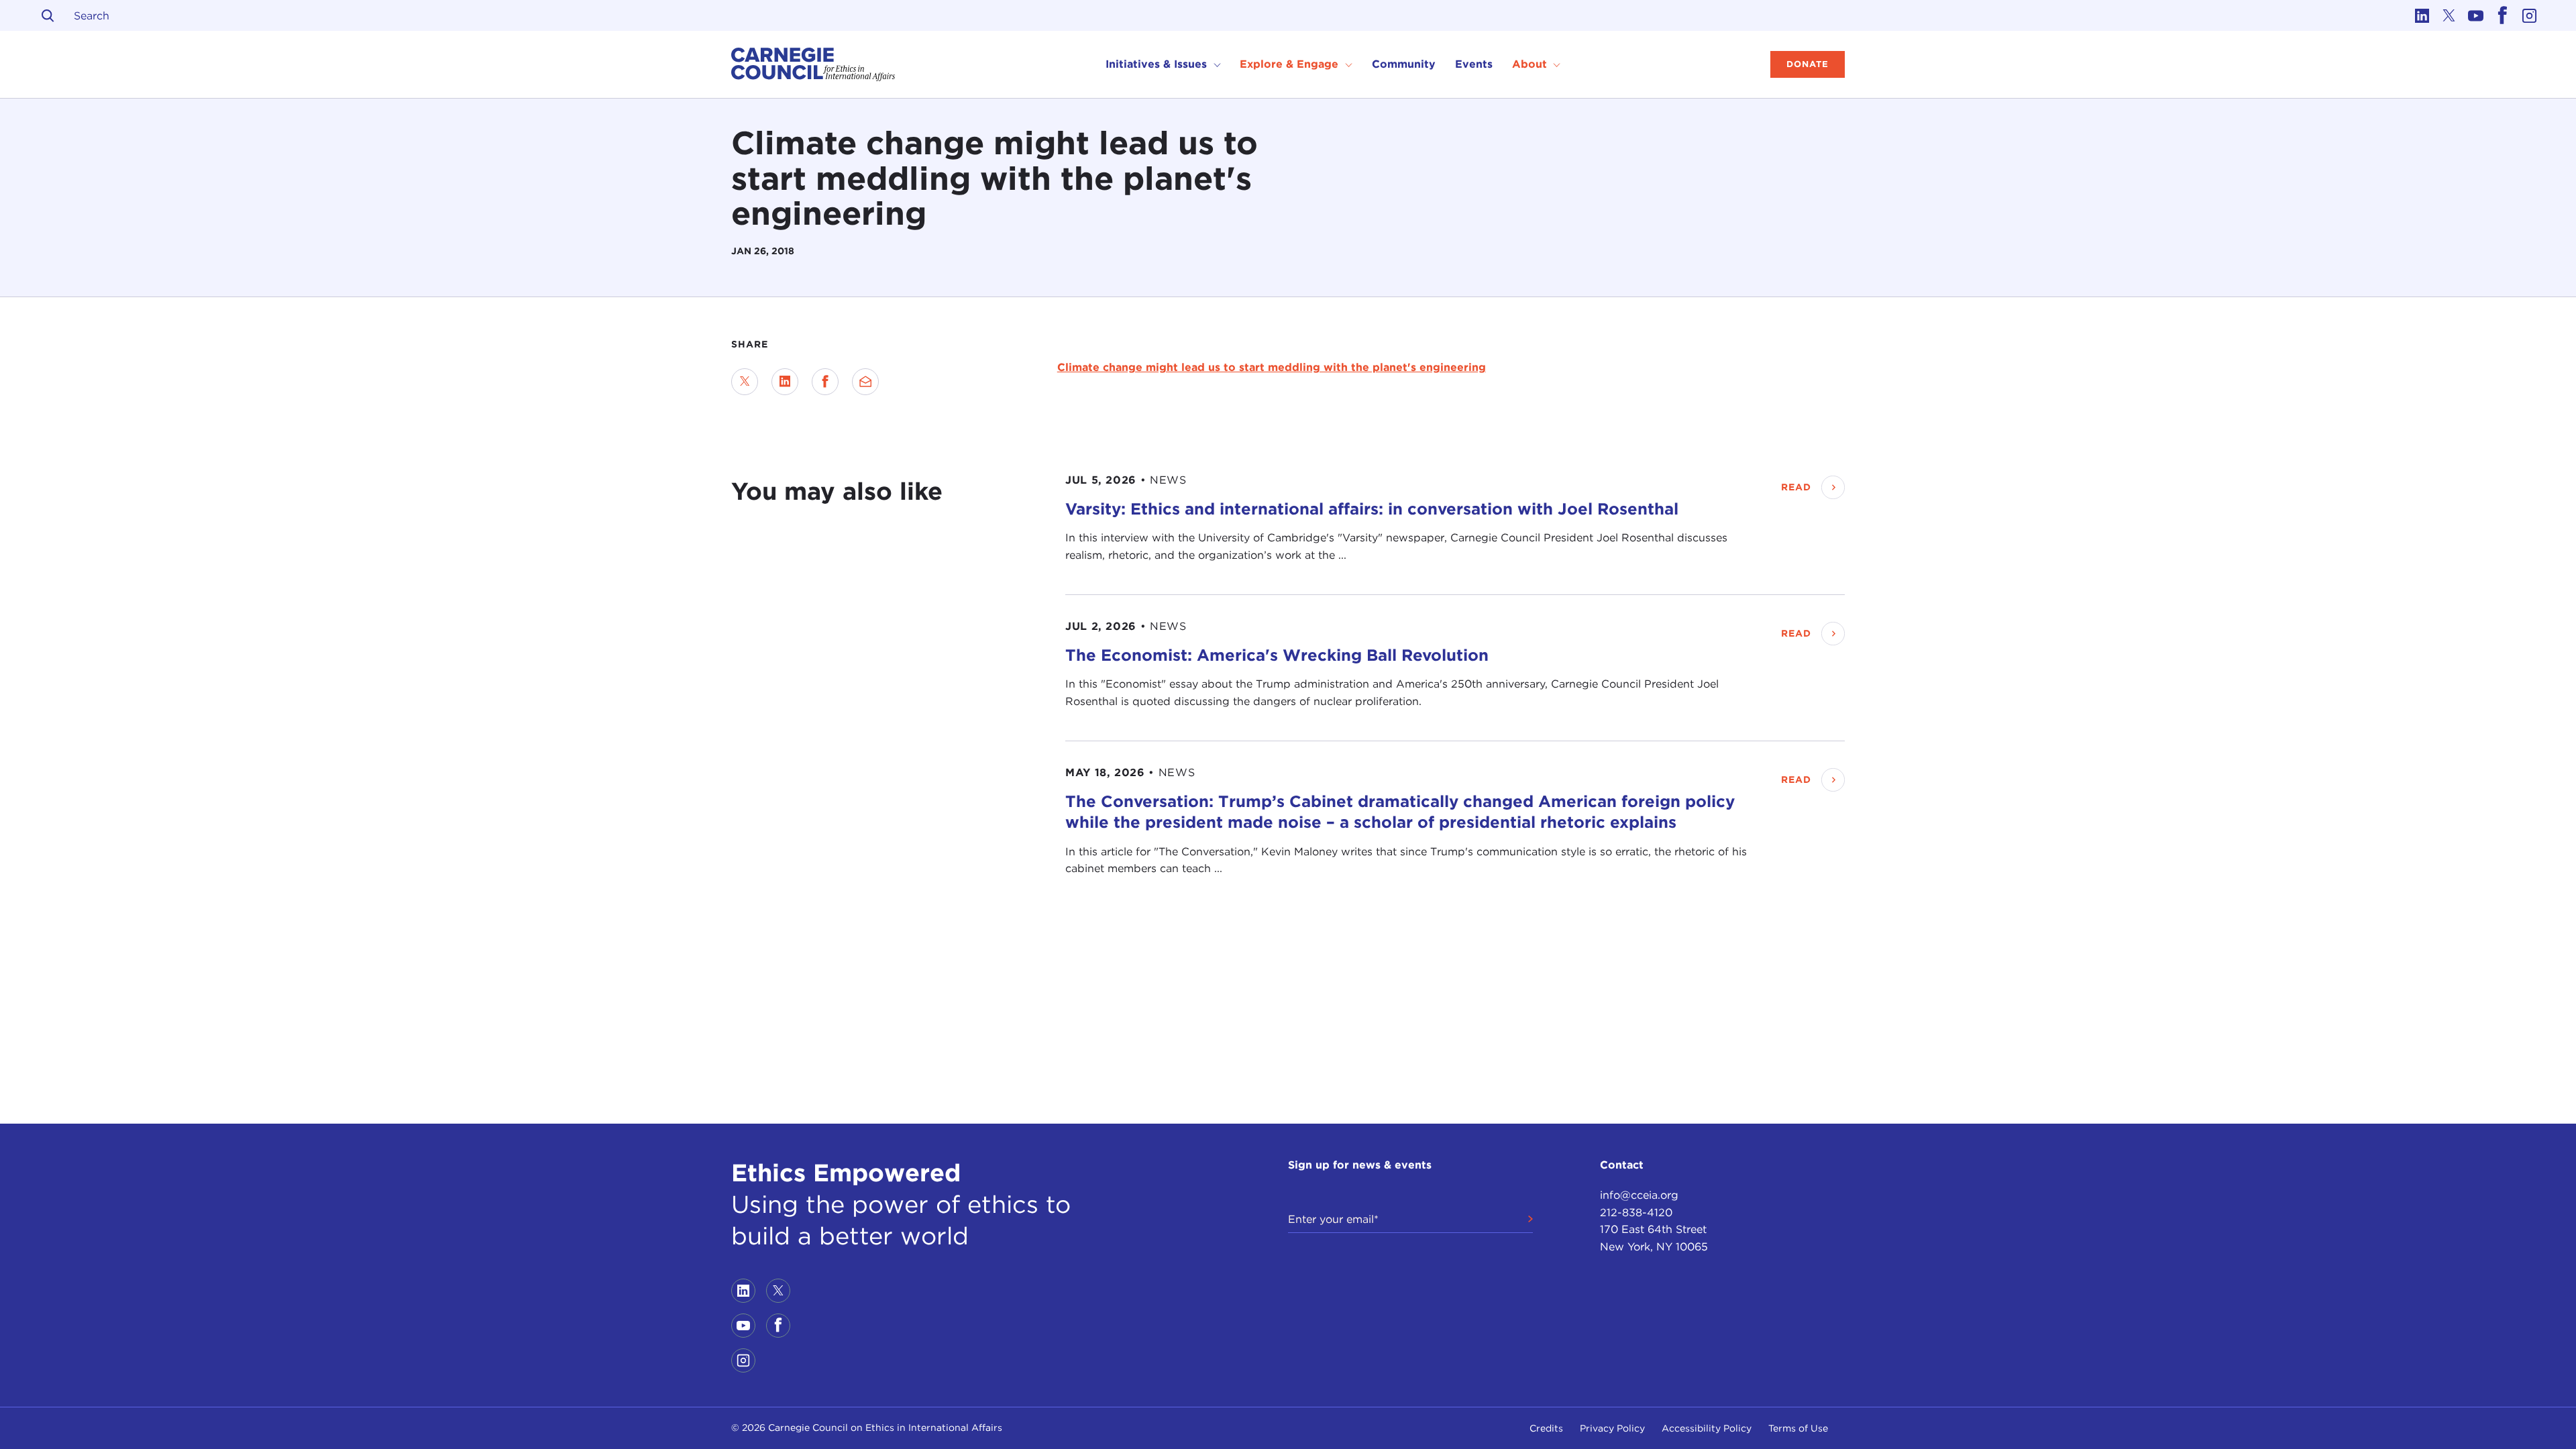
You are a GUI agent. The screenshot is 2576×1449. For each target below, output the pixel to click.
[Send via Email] (865, 382)
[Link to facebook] (2502, 15)
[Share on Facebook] (825, 382)
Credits (1546, 1428)
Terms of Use (1798, 1428)
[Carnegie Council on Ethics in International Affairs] (813, 64)
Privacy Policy (1612, 1428)
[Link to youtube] (2475, 15)
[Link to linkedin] (2422, 15)
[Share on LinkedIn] (785, 382)
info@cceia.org (1639, 1195)
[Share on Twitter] (745, 382)
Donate (1808, 64)
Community (1404, 64)
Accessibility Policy (1707, 1428)
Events (1474, 64)
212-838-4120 (1636, 1213)
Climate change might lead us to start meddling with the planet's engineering (1272, 367)
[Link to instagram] (2529, 15)
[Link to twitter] (2449, 15)
